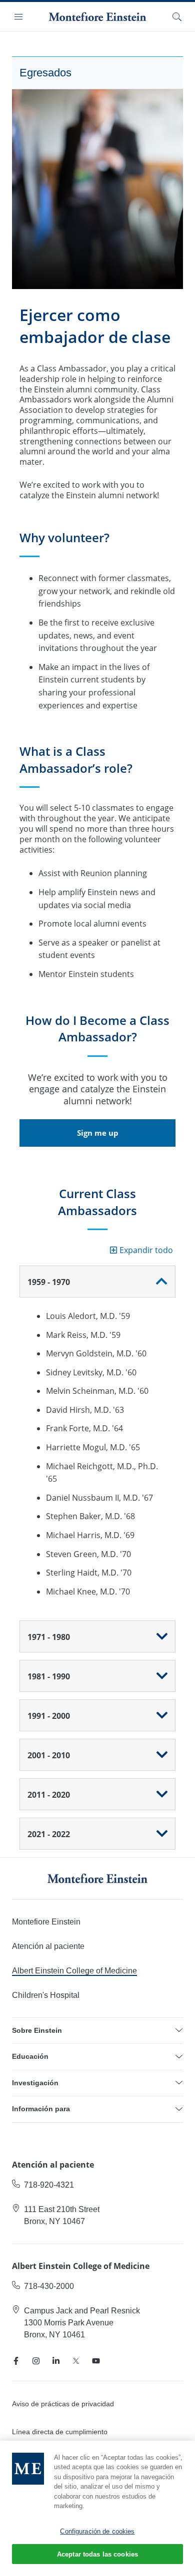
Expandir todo (146, 1250)
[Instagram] (36, 2361)
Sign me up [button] (98, 1133)
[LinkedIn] (56, 2361)
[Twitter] (76, 2361)
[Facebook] (16, 2361)
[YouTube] (96, 2361)
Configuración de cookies (97, 2531)
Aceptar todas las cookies (97, 2554)
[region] (97, 2508)
